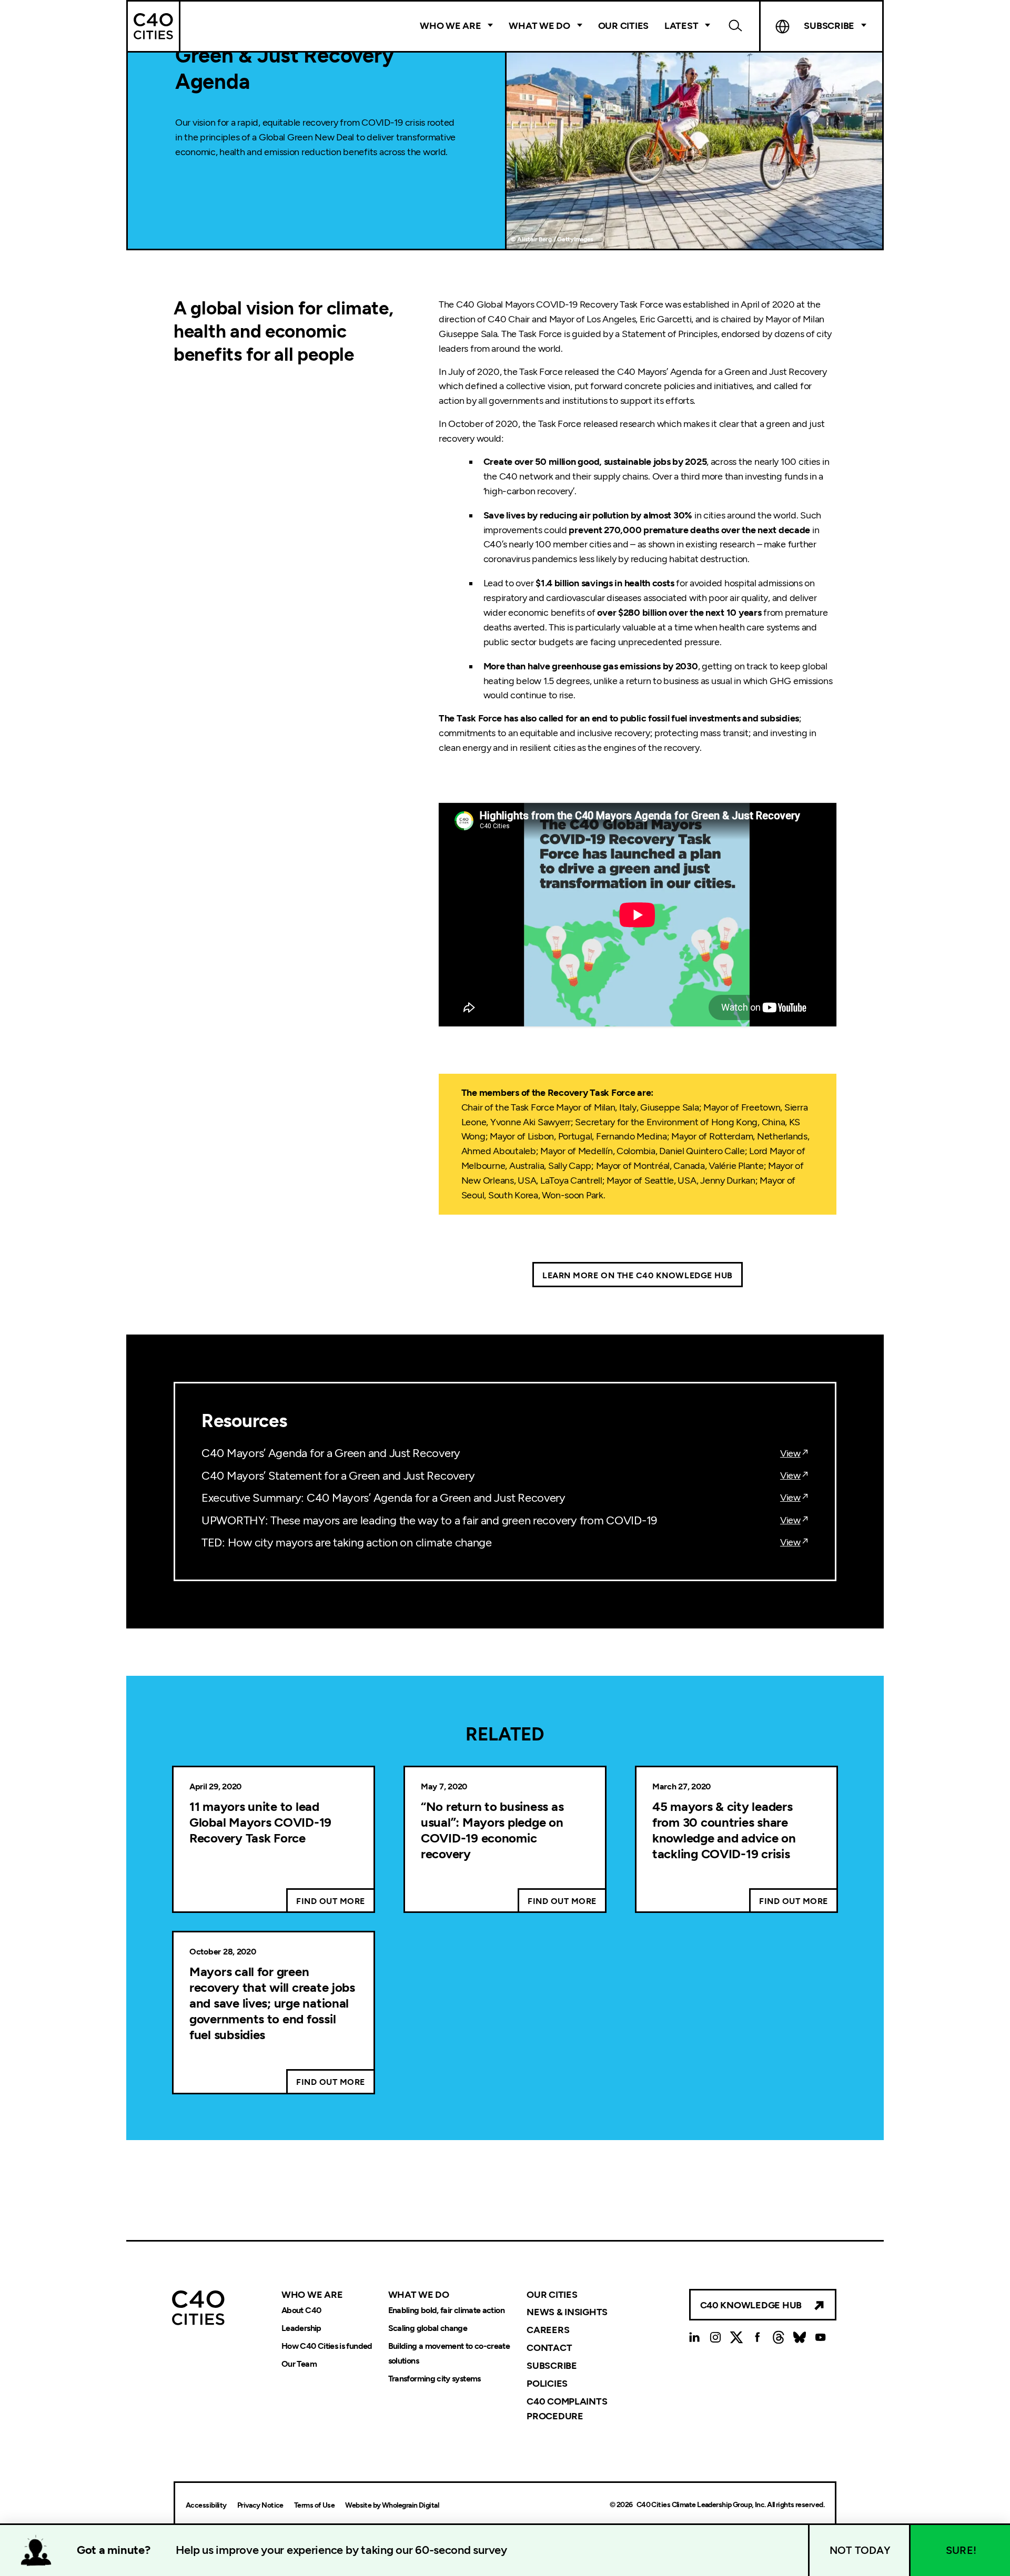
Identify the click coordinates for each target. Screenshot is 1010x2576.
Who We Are (450, 26)
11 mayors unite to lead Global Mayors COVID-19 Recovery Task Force (260, 1822)
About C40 (301, 2310)
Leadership (301, 2328)
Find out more (331, 1901)
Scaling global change (428, 2328)
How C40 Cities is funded (327, 2346)
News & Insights (567, 2312)
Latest (681, 26)
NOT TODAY (860, 2550)
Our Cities (623, 26)
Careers (548, 2330)
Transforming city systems (435, 2379)
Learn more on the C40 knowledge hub (638, 1275)
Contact (549, 2348)
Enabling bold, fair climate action (446, 2310)
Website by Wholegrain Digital (392, 2505)
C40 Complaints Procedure (567, 2409)
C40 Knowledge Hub (751, 2305)
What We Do (539, 26)
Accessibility (206, 2505)
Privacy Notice (260, 2505)
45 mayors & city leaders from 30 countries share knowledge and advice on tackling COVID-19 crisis (724, 1830)
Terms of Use (314, 2505)
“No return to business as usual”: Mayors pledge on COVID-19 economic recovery (492, 1830)
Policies (547, 2384)
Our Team (299, 2364)
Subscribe (552, 2366)
